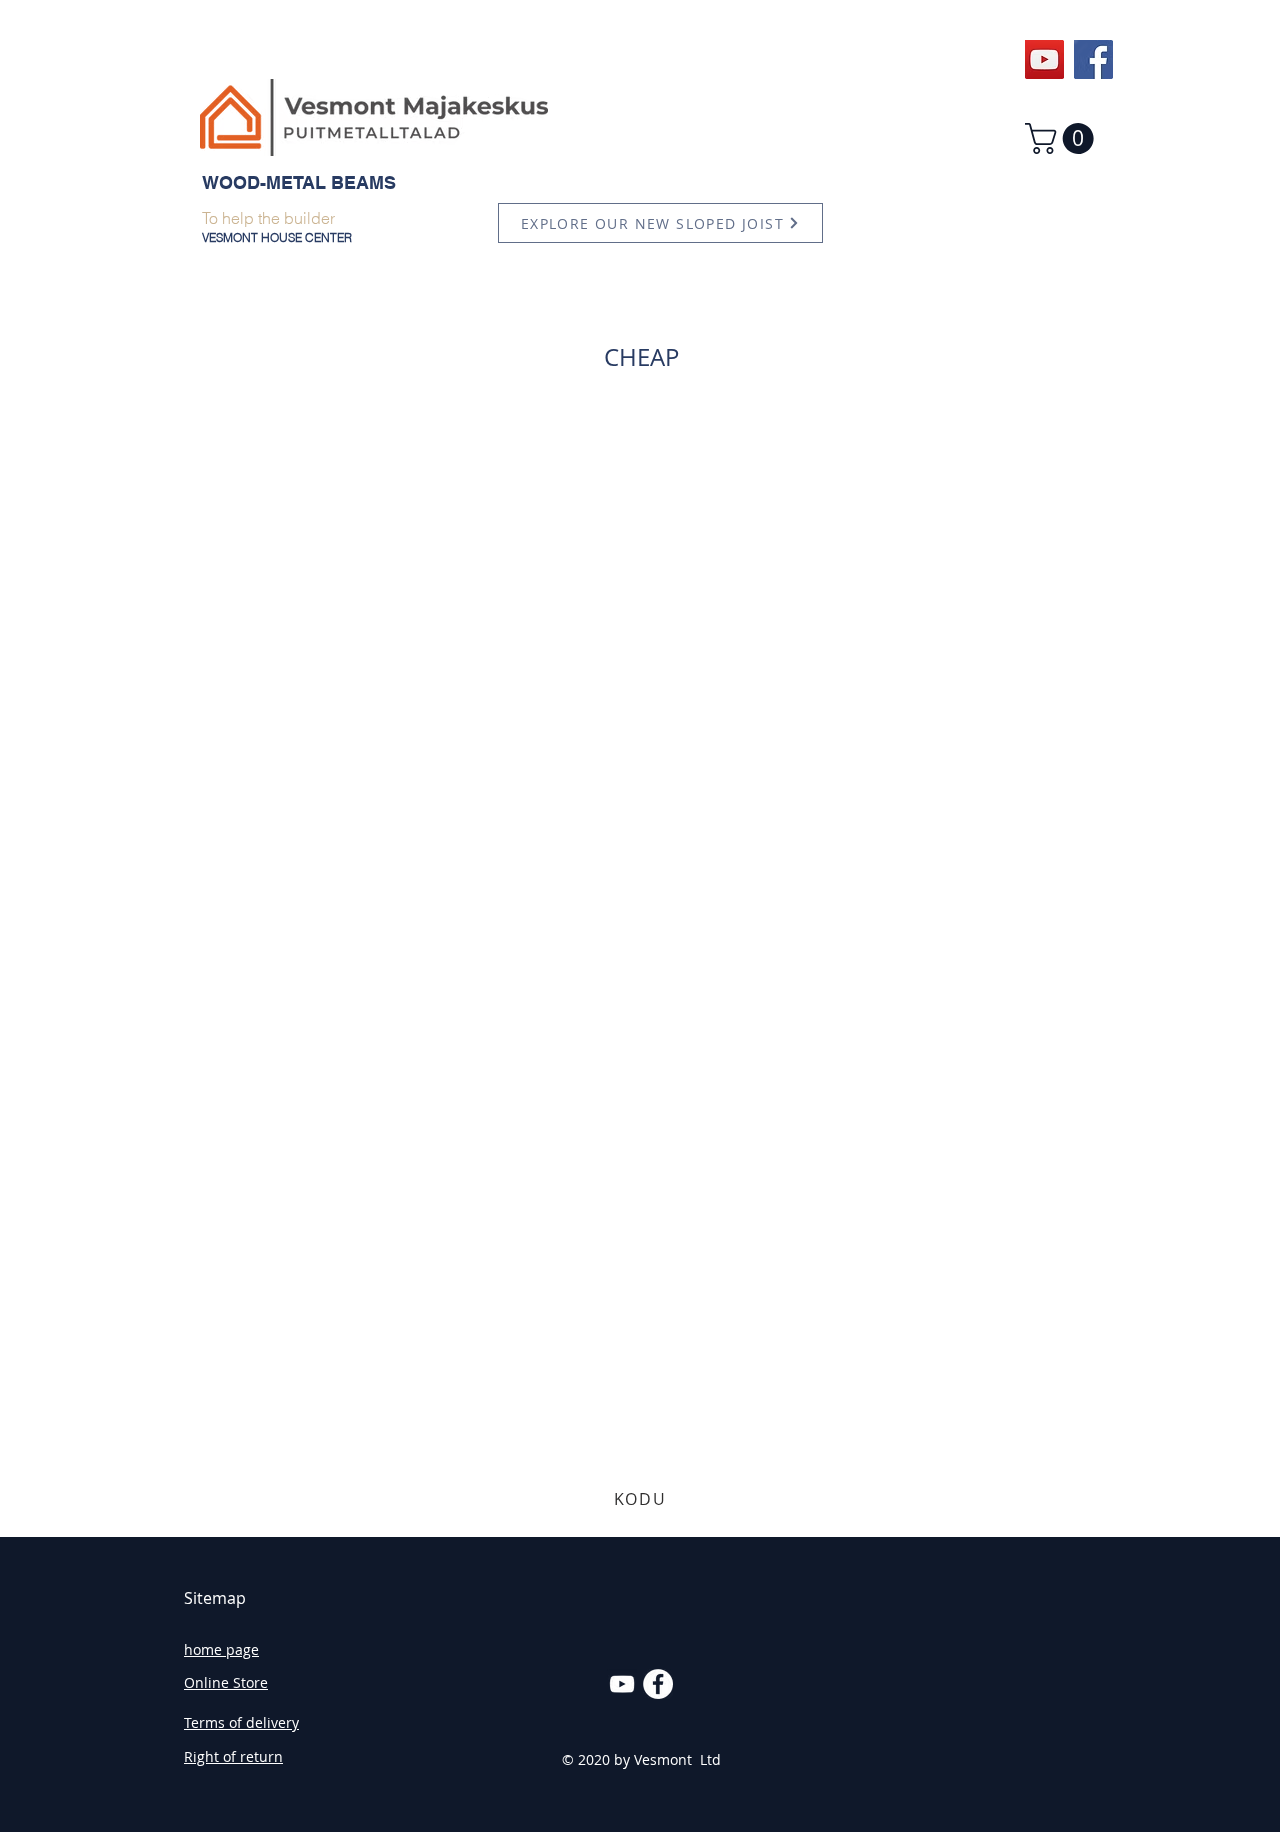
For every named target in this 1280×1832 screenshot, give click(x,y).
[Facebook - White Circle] (658, 1684)
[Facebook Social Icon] (1093, 59)
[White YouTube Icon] (622, 1684)
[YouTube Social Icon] (1044, 59)
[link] (1063, 138)
